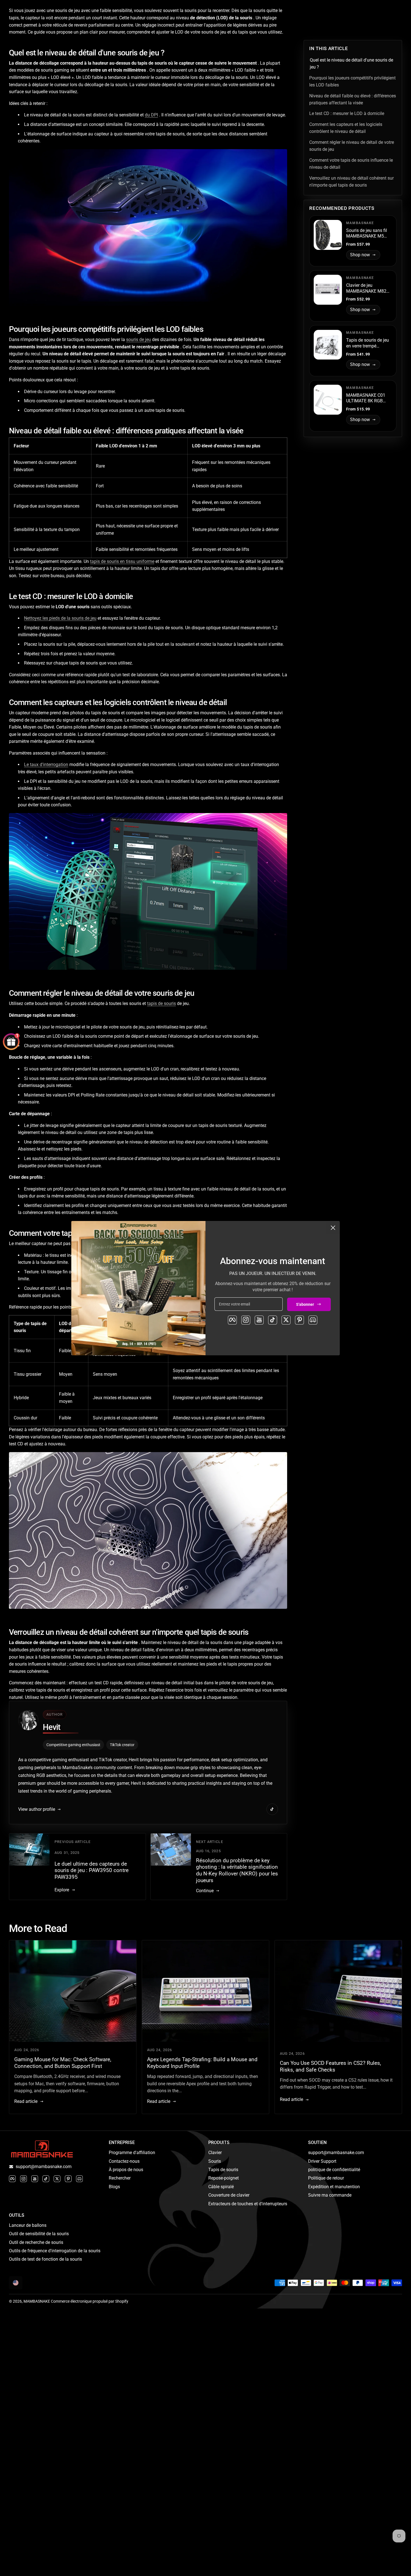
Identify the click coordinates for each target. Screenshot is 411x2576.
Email (136, 1302)
